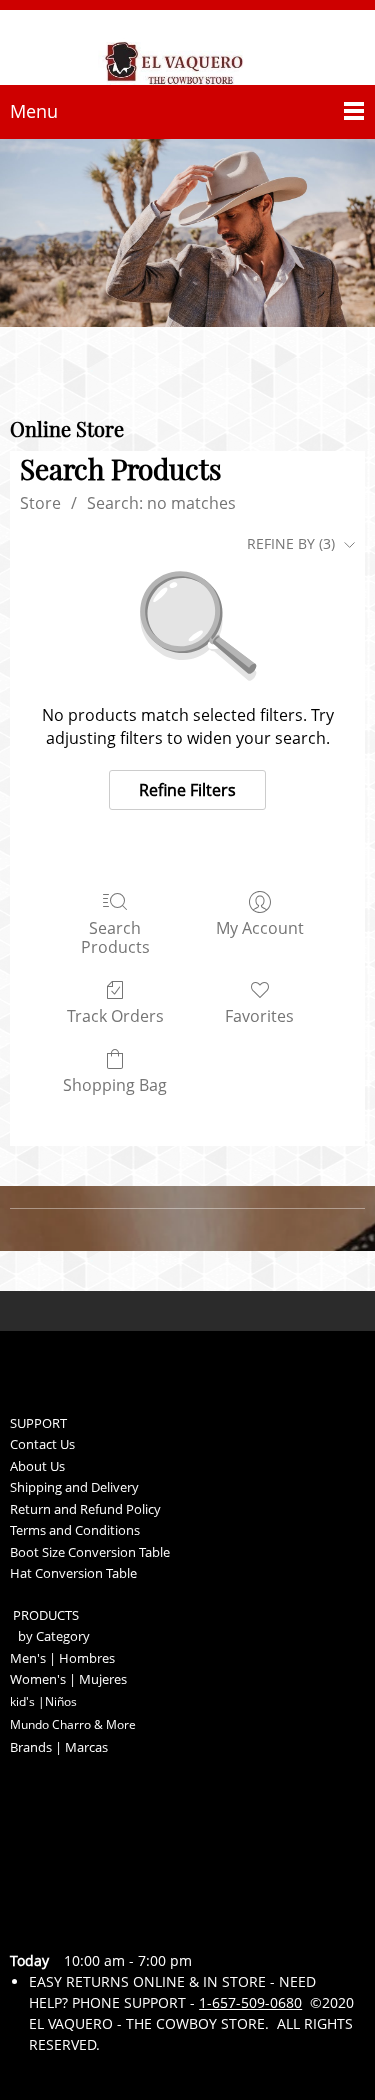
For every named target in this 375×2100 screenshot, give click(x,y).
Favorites (259, 1015)
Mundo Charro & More (73, 1724)
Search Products (115, 937)
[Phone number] (34, 1921)
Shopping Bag (115, 1084)
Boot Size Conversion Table (90, 1552)
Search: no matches (161, 503)
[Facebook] (178, 1921)
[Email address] (82, 1921)
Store (40, 503)
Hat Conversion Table (73, 1573)
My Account (260, 927)
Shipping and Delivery (74, 1487)
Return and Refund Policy (85, 1509)
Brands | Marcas (59, 1747)
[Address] (130, 1921)
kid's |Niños (43, 1701)
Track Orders (115, 1015)
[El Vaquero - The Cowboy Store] (187, 50)
